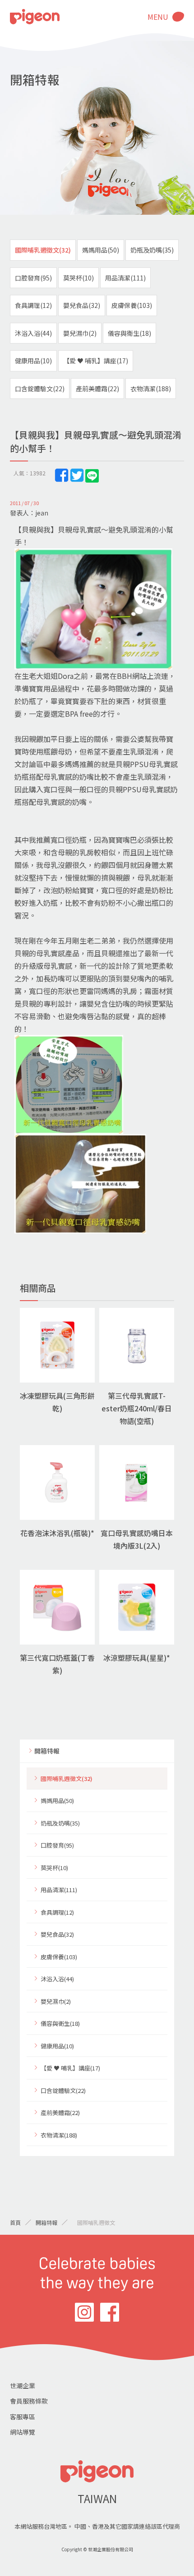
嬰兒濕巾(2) (80, 333)
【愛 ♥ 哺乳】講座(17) (96, 361)
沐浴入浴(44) (33, 333)
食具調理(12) (33, 305)
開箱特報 (47, 1751)
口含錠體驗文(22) (40, 389)
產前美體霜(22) (97, 389)
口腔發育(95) (33, 278)
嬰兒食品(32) (82, 305)
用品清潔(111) (125, 278)
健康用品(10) (33, 361)
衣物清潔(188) (151, 389)
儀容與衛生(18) (129, 333)
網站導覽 (23, 2432)
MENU (158, 17)
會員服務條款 (29, 2401)
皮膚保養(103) (132, 305)
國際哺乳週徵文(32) (43, 250)
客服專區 (23, 2417)
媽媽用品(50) (101, 250)
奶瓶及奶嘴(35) (152, 250)
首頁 (15, 2222)
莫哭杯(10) (79, 278)
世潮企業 (23, 2386)
